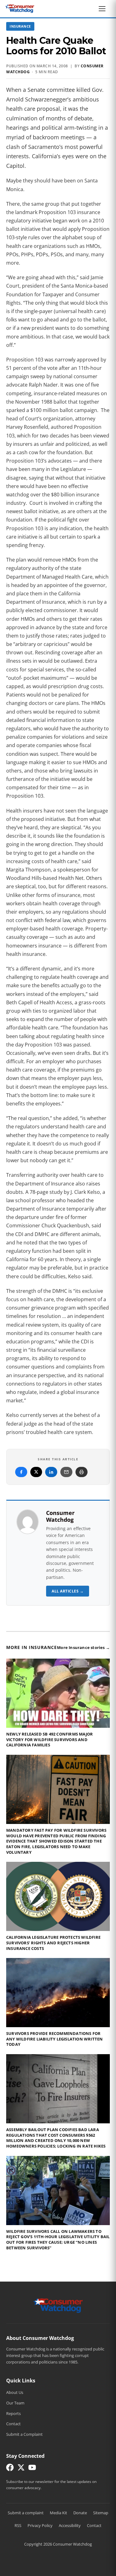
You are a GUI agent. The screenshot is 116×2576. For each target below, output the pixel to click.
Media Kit (58, 2513)
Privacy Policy (40, 2525)
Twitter (36, 1472)
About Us (15, 2392)
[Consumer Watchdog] (20, 9)
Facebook (21, 1472)
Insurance (20, 26)
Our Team (15, 2403)
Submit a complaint (26, 2513)
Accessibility (70, 2525)
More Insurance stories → (83, 1647)
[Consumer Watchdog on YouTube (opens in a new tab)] (32, 2469)
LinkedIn (51, 1472)
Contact (13, 2424)
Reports (13, 2413)
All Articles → (68, 1591)
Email (66, 1472)
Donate (80, 2513)
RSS (18, 2525)
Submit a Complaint (24, 2434)
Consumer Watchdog (60, 1516)
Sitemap (101, 2513)
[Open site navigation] (104, 9)
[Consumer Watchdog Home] (58, 2305)
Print (82, 1472)
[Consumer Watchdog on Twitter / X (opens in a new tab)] (21, 2469)
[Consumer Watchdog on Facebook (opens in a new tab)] (10, 2469)
